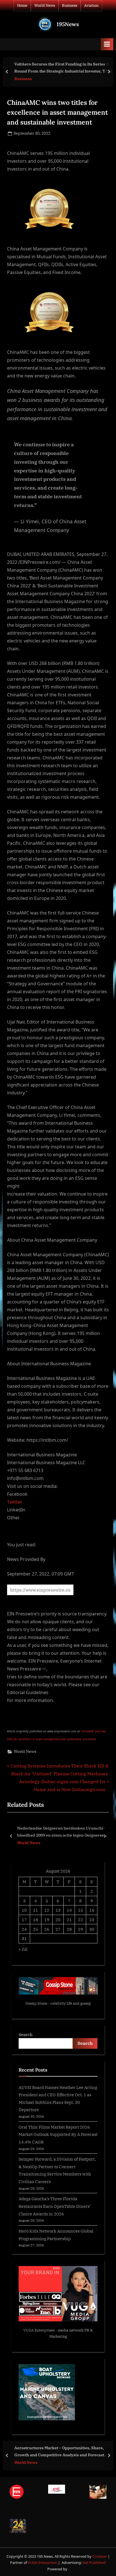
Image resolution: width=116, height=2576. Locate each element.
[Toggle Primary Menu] (107, 44)
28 (69, 1929)
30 (92, 1929)
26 (47, 1929)
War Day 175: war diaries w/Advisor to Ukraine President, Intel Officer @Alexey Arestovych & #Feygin (63, 1832)
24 (24, 1929)
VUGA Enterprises (39, 2330)
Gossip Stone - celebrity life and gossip (58, 2003)
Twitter (15, 1502)
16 (92, 1910)
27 (58, 1929)
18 (35, 1919)
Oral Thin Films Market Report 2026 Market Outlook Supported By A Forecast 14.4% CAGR (58, 2134)
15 (81, 1910)
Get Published (94, 2563)
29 (81, 1929)
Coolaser (100, 2556)
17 (24, 1919)
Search (26, 2034)
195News (68, 24)
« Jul (23, 1949)
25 (35, 1929)
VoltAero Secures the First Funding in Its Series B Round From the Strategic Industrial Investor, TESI (63, 67)
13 (58, 1910)
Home (22, 5)
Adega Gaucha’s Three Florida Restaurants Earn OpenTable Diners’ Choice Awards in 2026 (55, 2206)
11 (35, 1910)
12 (47, 1910)
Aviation (91, 5)
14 (69, 1910)
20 (58, 1919)
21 (69, 1919)
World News (45, 5)
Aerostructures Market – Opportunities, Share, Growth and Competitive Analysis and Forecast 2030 (59, 2452)
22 (81, 1919)
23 (92, 1919)
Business (70, 5)
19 (47, 1919)
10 (24, 1910)
